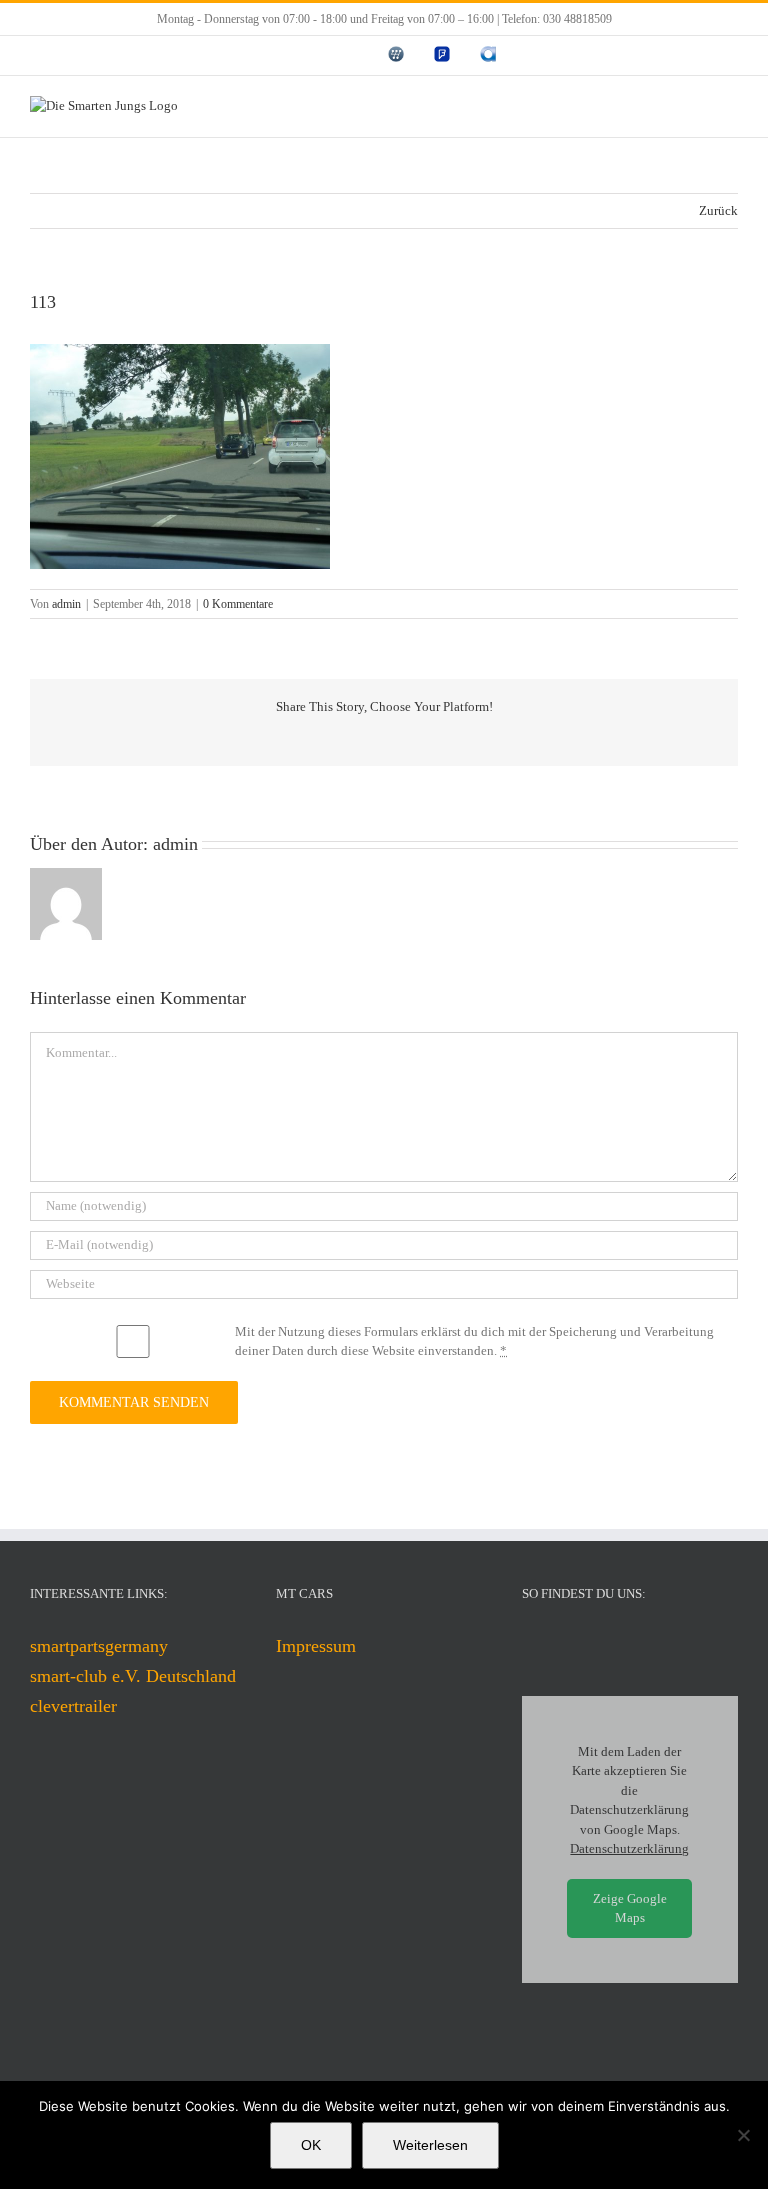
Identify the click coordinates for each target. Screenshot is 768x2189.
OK (311, 2145)
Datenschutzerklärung (629, 1848)
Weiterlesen (430, 2145)
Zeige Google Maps (630, 1908)
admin (66, 604)
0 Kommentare (238, 604)
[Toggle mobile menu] (730, 106)
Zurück (718, 210)
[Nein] (743, 2135)
